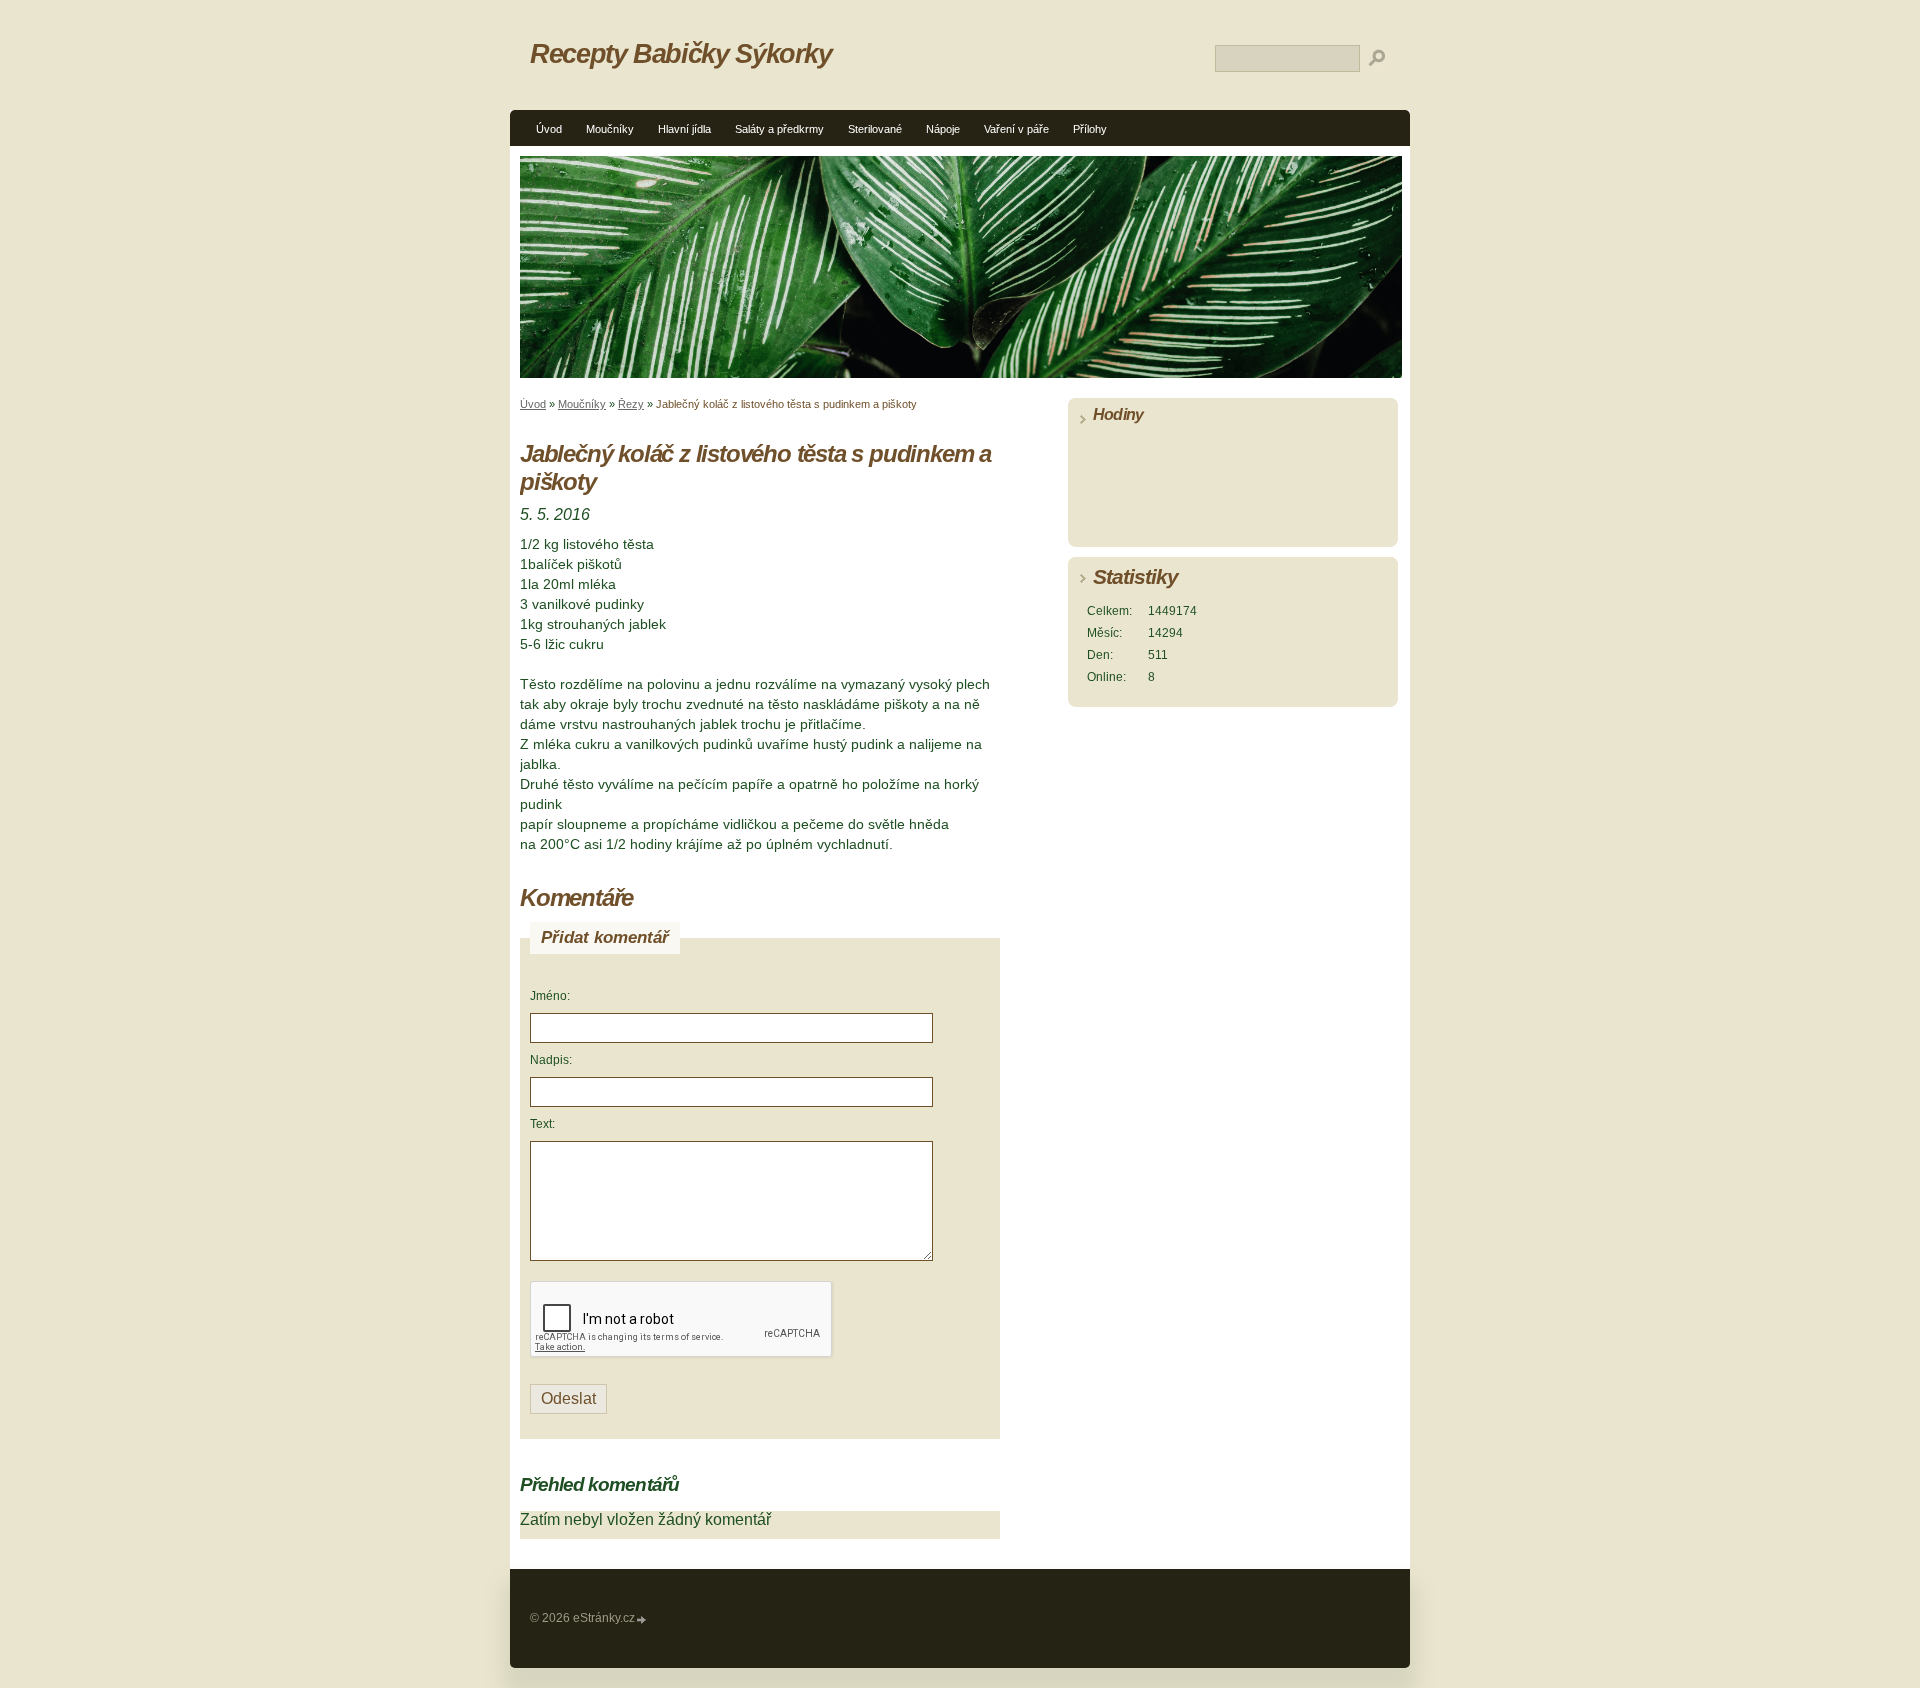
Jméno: (550, 996)
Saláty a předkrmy (779, 129)
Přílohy (1090, 129)
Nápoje (943, 129)
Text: (542, 1124)
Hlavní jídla (684, 129)
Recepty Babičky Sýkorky (681, 53)
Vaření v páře (1016, 129)
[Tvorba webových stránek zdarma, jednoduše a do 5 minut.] (642, 1619)
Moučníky (610, 129)
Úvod (549, 129)
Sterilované (875, 129)
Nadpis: (551, 1060)
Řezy (631, 404)
